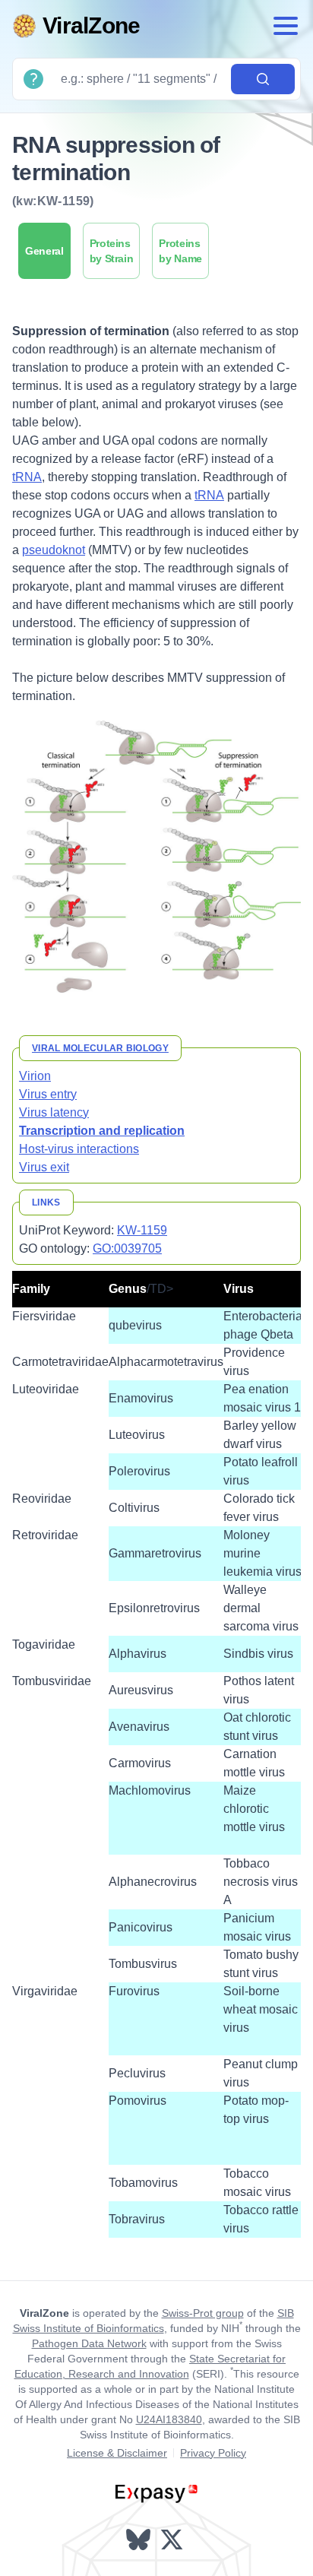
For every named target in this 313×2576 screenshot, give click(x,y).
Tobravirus (137, 2219)
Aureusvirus (141, 1690)
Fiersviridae (44, 1316)
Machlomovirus (150, 1790)
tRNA (27, 477)
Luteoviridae (46, 1389)
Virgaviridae (45, 1991)
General (44, 251)
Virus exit (44, 1167)
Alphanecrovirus (153, 1882)
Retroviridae (45, 1535)
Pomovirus (138, 2101)
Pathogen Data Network (89, 2343)
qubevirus (135, 1325)
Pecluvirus (137, 2073)
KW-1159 (142, 1230)
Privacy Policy (213, 2453)
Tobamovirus (143, 2183)
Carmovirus (140, 1763)
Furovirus (134, 1991)
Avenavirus (139, 1727)
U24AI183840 (169, 2419)
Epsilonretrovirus (154, 1608)
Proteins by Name (180, 251)
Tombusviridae (52, 1681)
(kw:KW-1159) (53, 201)
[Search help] (33, 79)
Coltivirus (134, 1508)
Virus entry (48, 1094)
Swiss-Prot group (203, 2313)
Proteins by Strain (112, 251)
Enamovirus (141, 1398)
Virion (35, 1076)
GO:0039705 (127, 1248)
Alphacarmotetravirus (166, 1362)
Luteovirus (137, 1435)
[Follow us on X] (173, 2540)
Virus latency (54, 1112)
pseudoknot (54, 550)
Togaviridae (44, 1644)
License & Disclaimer (117, 2453)
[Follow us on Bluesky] (140, 2540)
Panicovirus (141, 1927)
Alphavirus (138, 1654)
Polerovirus (139, 1471)
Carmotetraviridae (60, 1362)
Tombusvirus (143, 1964)
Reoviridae (42, 1499)
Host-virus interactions (79, 1149)
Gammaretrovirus (155, 1553)
